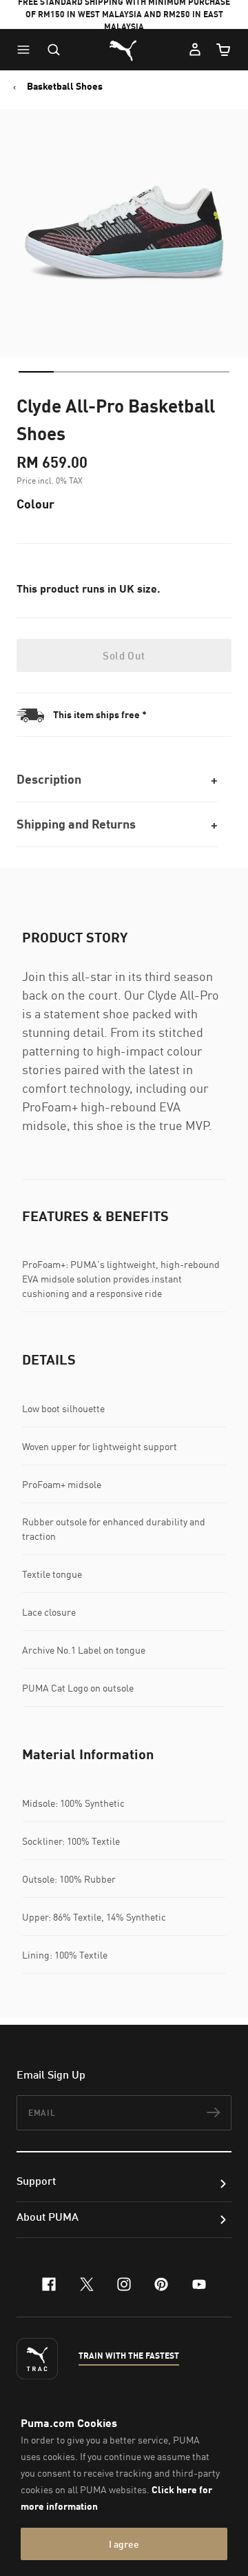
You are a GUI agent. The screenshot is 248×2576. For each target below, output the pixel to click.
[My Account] (195, 50)
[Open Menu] (27, 50)
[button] (27, 50)
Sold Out (124, 655)
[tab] (36, 372)
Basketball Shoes (65, 86)
